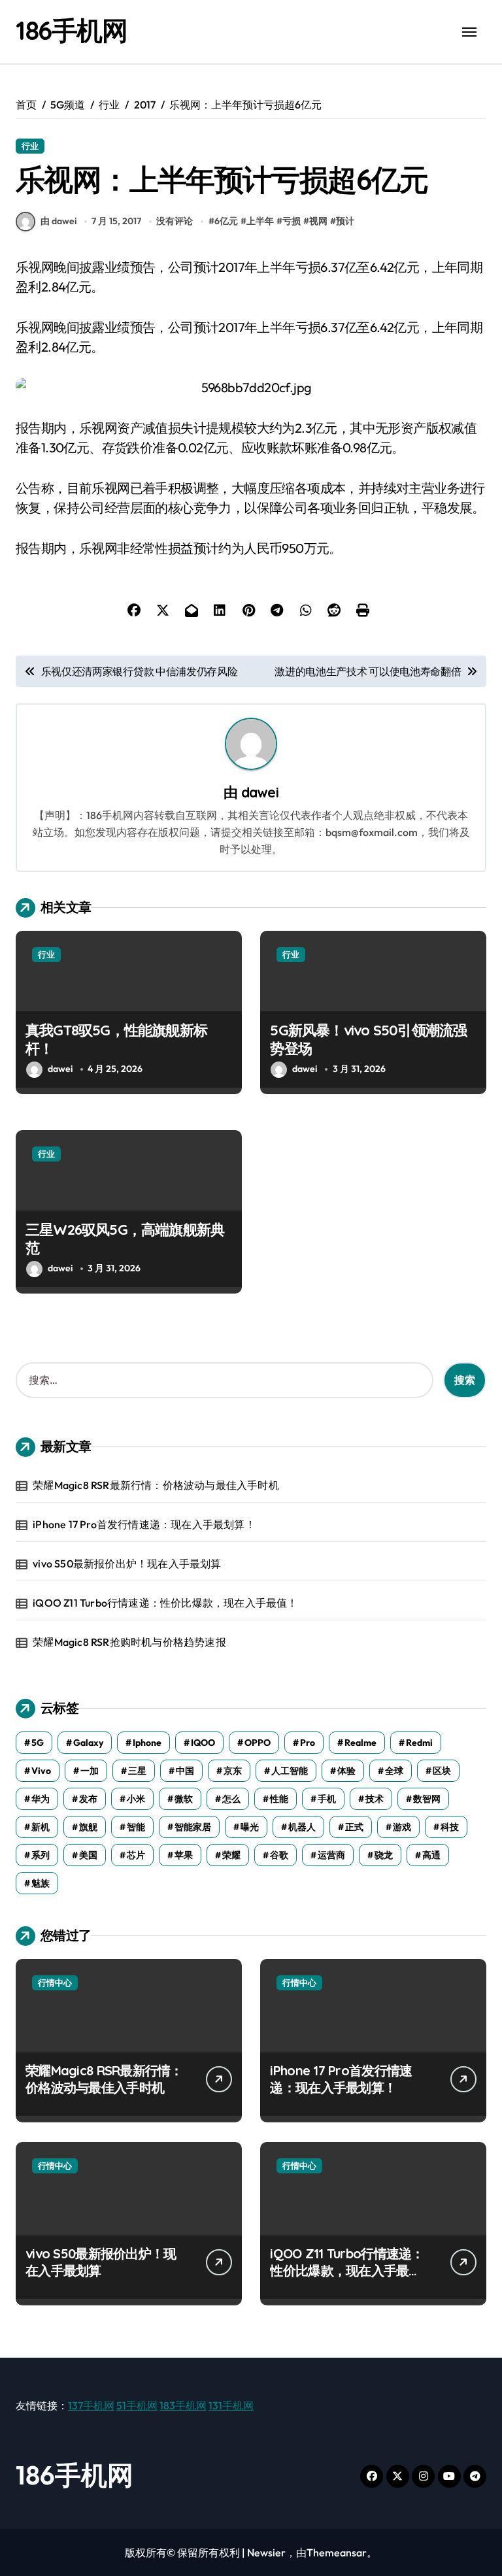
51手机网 (137, 2405)
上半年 (260, 221)
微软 (184, 1799)
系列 (41, 1855)
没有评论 (175, 221)
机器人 (302, 1827)
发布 (88, 1799)
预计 (345, 221)
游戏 (402, 1827)
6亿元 (226, 221)
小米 (136, 1799)
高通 (431, 1855)
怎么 (231, 1799)
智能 (136, 1827)
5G (38, 1743)
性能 (279, 1799)
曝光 (250, 1827)
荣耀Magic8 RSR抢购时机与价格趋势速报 (129, 1642)
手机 (327, 1799)
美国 (88, 1855)
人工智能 (290, 1771)
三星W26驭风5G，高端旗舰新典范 (125, 1239)
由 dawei (59, 221)
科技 (450, 1827)
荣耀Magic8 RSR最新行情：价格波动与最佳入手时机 (156, 1485)
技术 (375, 1799)
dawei (260, 792)
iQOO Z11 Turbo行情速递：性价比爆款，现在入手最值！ (165, 1603)
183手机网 (183, 2405)
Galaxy (88, 1743)
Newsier (266, 2552)
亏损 (292, 221)
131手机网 (231, 2405)
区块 (442, 1771)
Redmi (419, 1743)
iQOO (203, 1743)
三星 (137, 1771)
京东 (233, 1771)
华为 (41, 1799)
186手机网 (71, 30)
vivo (41, 1771)
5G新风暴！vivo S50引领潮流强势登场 (368, 1040)
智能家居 (193, 1827)
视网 (318, 221)
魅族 (41, 1883)
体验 (346, 1771)
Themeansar (337, 2552)
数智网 (427, 1799)
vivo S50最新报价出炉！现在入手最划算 (127, 1564)
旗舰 (88, 1827)
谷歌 (279, 1855)
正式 (354, 1827)
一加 (90, 1771)
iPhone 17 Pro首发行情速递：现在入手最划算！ (144, 1524)
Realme (360, 1743)
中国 (185, 1771)
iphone (147, 1743)
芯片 (136, 1855)
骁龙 (384, 1855)
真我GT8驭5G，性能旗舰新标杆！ (116, 1040)
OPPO (258, 1743)
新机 (41, 1827)
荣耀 (231, 1855)
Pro (308, 1743)
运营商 (331, 1855)
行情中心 (55, 1982)
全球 (394, 1771)
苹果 (184, 1855)
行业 (30, 146)
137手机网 (91, 2405)
